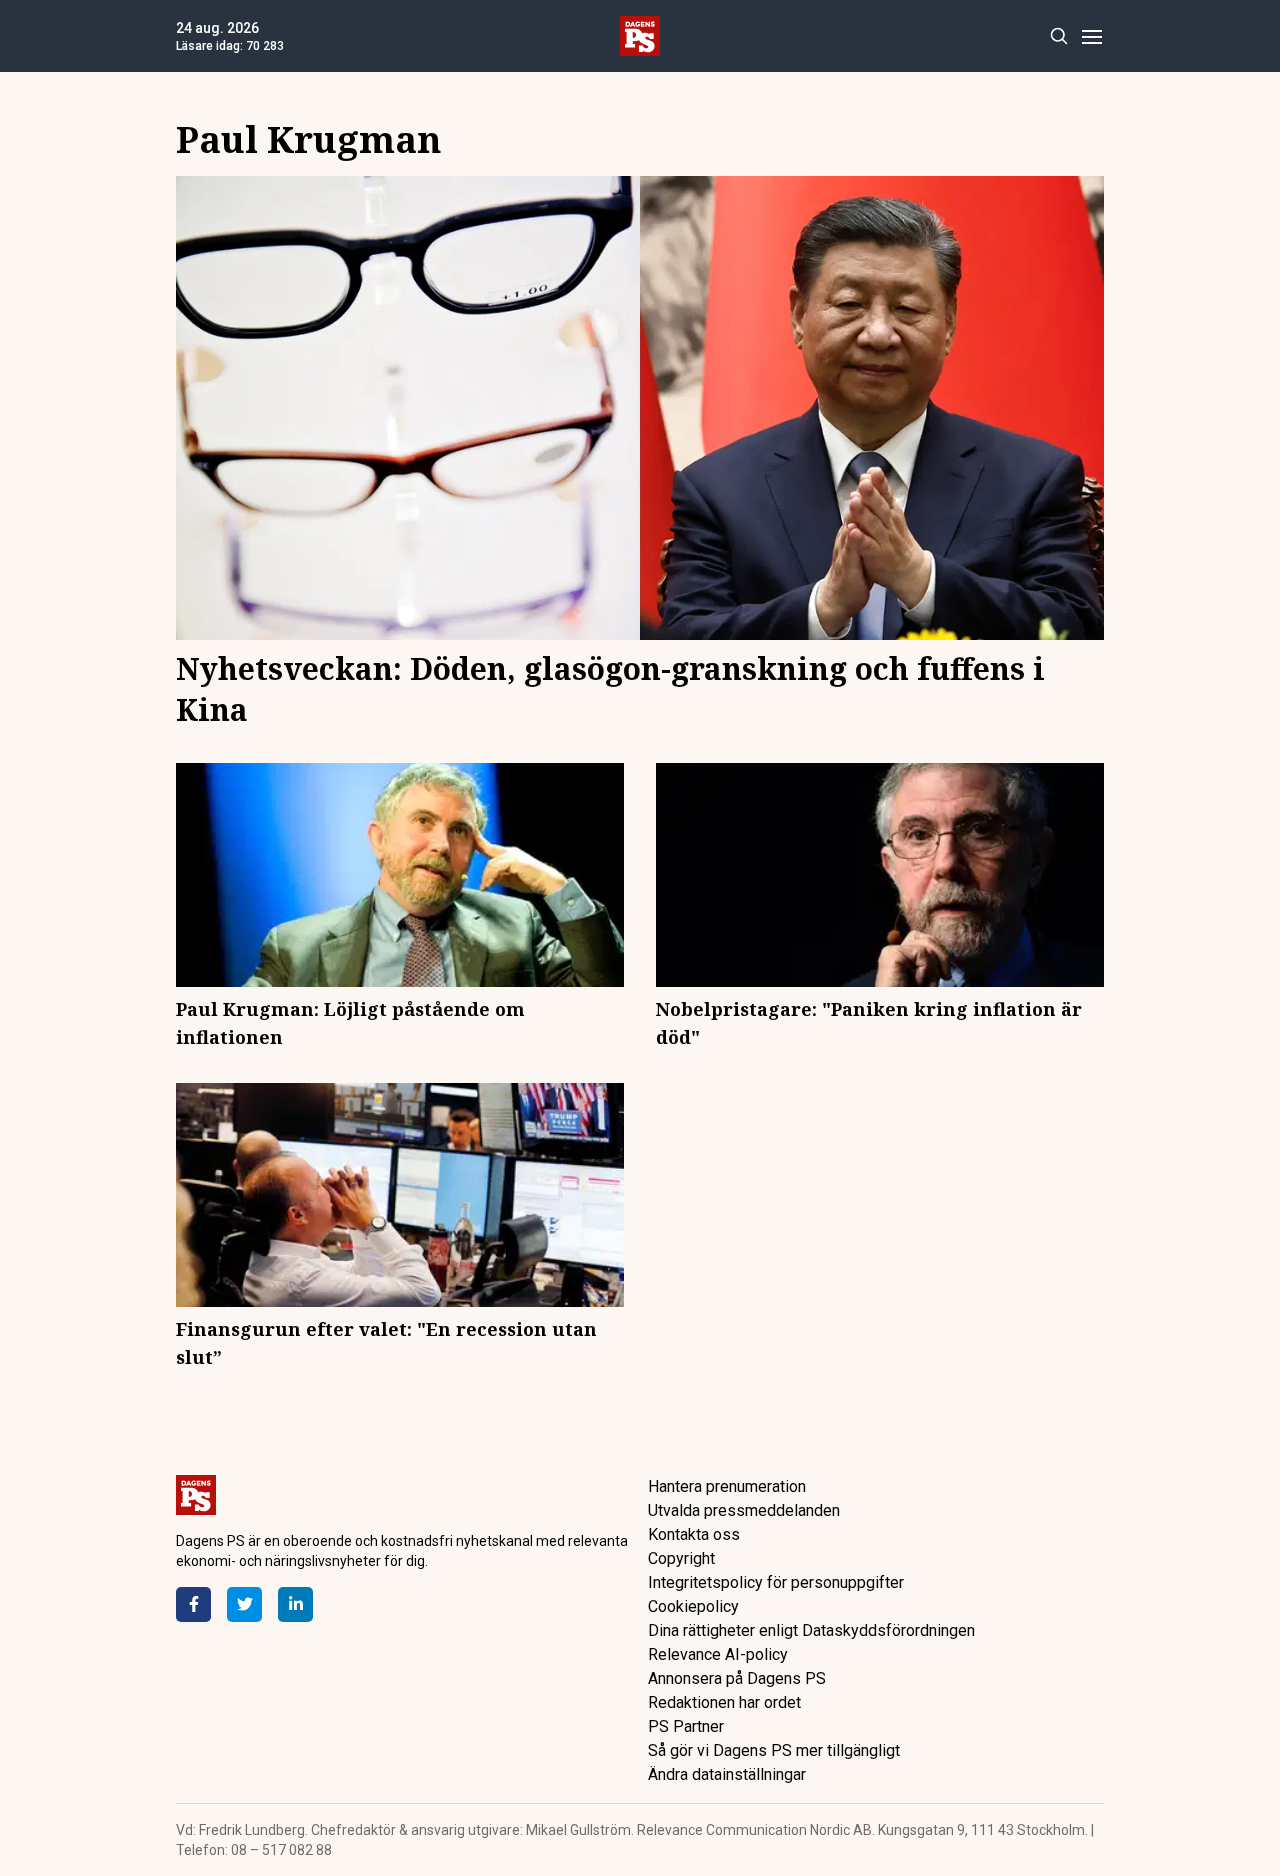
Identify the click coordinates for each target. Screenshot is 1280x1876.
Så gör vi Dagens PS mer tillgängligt (774, 1750)
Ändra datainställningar (727, 1774)
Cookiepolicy (693, 1606)
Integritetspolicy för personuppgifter (776, 1582)
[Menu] (1091, 36)
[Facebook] (193, 1604)
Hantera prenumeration (727, 1486)
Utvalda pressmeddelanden (744, 1510)
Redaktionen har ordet (724, 1702)
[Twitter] (244, 1604)
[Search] (1058, 36)
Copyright (681, 1558)
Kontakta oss (694, 1534)
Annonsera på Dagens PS (737, 1678)
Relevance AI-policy (718, 1654)
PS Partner (686, 1726)
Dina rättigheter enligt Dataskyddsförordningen (811, 1630)
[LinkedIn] (295, 1604)
